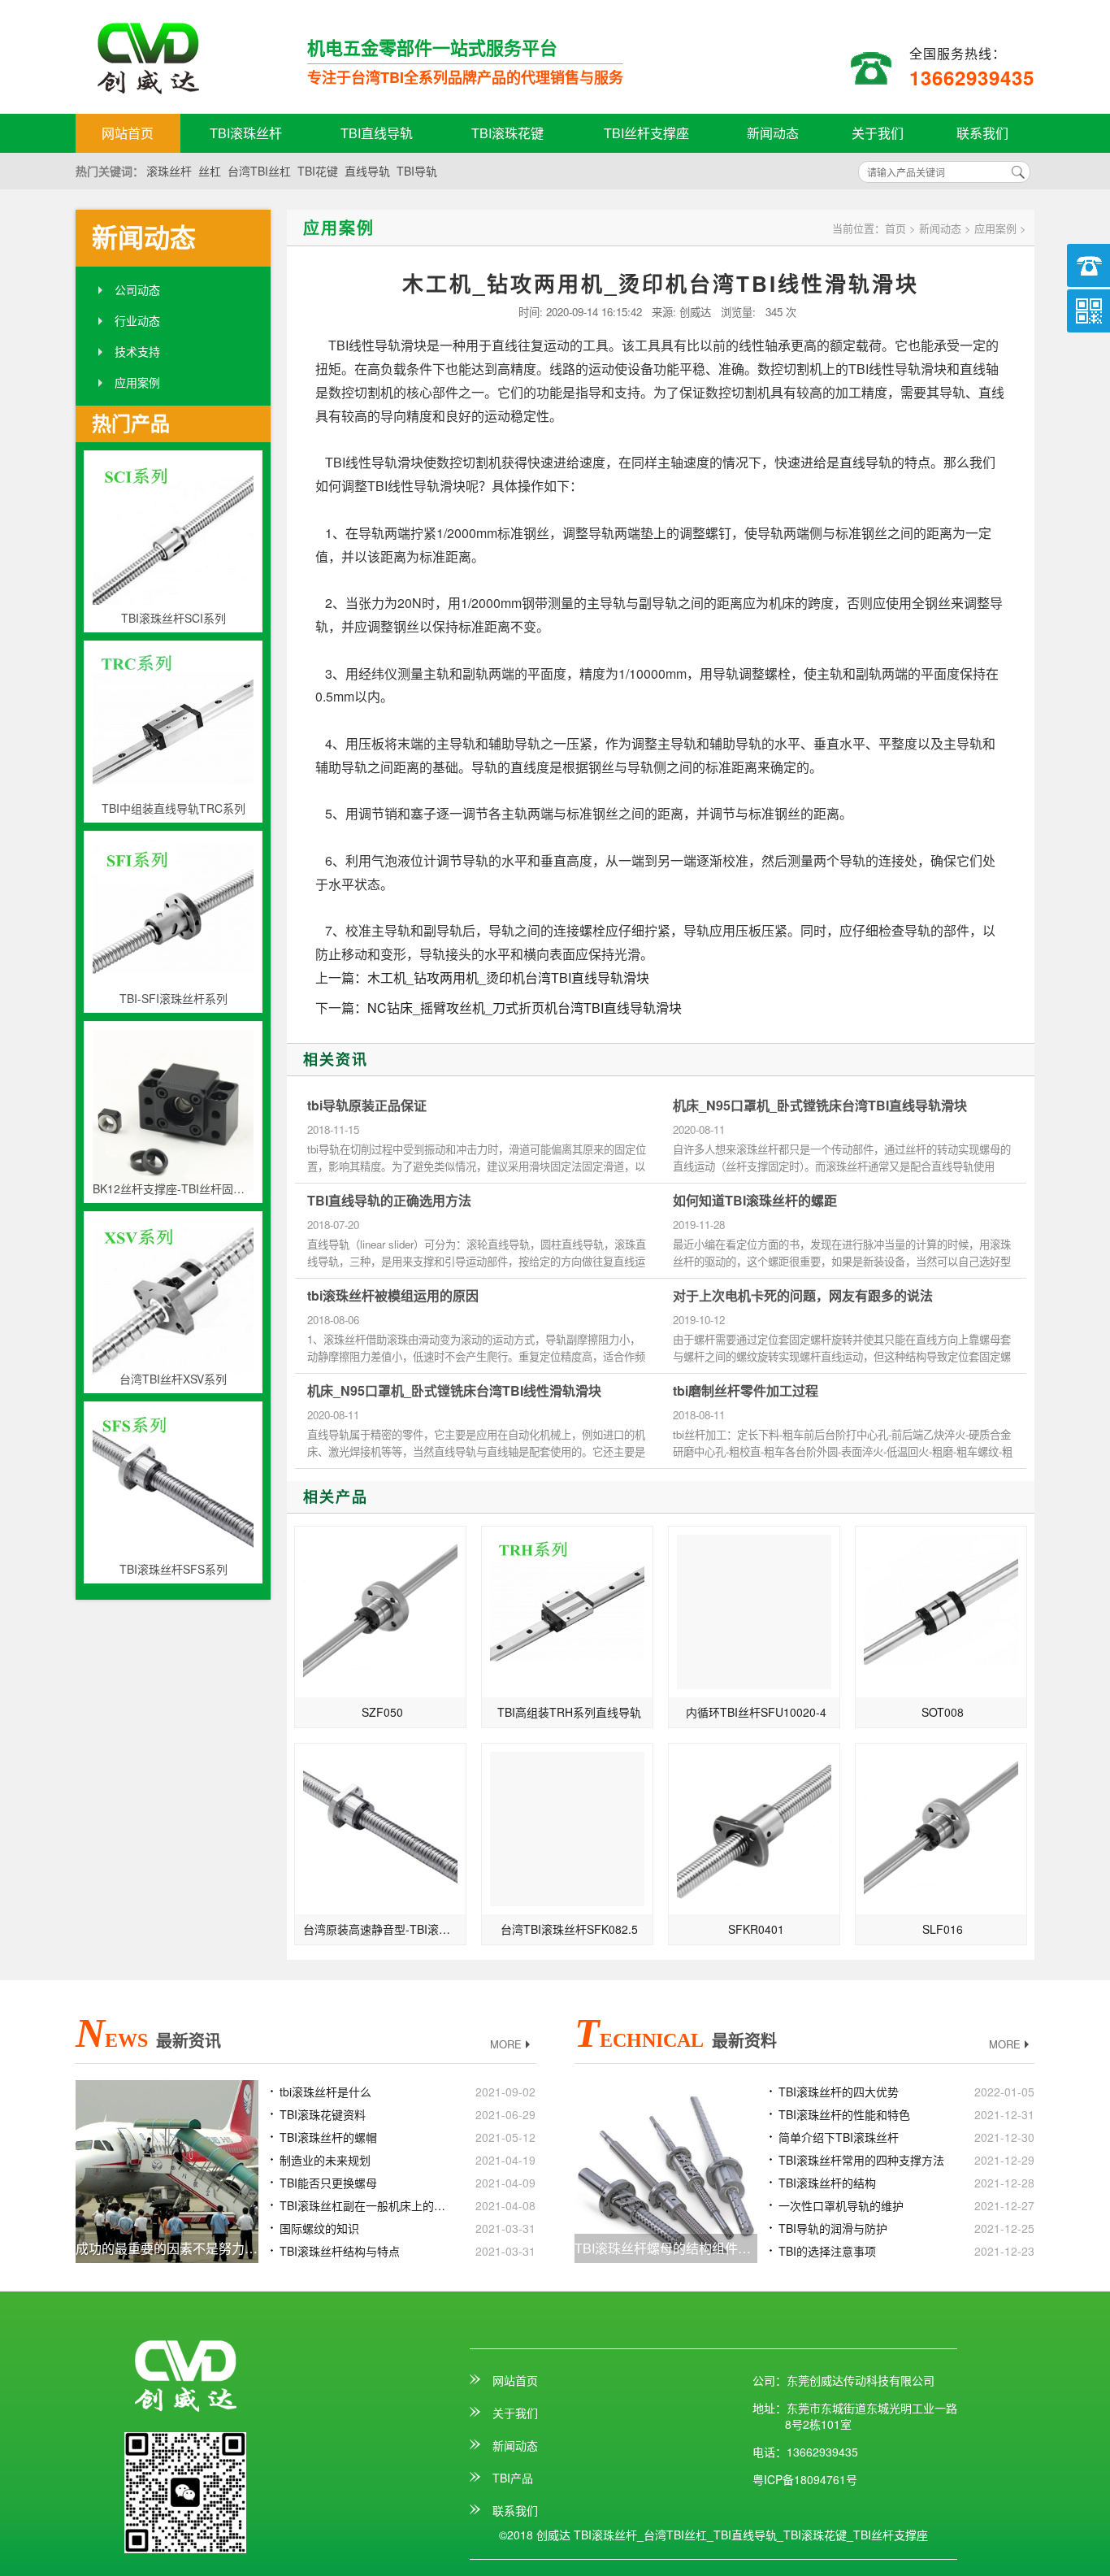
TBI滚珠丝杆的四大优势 (839, 2092)
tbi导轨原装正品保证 (367, 1106)
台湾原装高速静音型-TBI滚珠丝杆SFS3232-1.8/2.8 (385, 1929)
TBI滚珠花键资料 (323, 2114)
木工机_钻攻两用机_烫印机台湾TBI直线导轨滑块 (508, 977)
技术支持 (137, 351)
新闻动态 (773, 133)
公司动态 (137, 289)
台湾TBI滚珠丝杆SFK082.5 (569, 1929)
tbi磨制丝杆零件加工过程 (746, 1391)
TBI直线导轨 (377, 133)
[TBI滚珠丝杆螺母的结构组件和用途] (666, 2170)
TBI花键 (318, 171)
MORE (506, 2044)
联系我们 (982, 133)
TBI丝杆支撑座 (646, 133)
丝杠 (210, 171)
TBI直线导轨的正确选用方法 (389, 1201)
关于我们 (878, 133)
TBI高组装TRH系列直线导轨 (569, 1712)
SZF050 (382, 1712)
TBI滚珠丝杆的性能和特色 (844, 2114)
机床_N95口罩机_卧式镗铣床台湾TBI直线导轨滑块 (820, 1106)
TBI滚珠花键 (507, 133)
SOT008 (943, 1712)
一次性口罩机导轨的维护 (841, 2205)
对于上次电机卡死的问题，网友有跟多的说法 (803, 1296)
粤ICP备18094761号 (805, 2479)
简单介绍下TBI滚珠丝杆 (839, 2137)
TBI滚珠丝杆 (246, 133)
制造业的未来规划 (325, 2160)
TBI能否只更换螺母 (328, 2183)
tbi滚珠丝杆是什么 (325, 2092)
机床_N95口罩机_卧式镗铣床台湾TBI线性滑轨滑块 (454, 1391)
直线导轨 (367, 171)
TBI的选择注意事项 (827, 2251)
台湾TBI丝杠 (259, 171)
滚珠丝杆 (169, 171)
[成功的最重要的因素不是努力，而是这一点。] (167, 2170)
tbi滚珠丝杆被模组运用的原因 (393, 1296)
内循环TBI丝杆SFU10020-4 (756, 1712)
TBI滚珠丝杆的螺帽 (328, 2137)
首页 (895, 228)
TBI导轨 (417, 171)
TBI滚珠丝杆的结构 (827, 2183)
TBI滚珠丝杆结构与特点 (340, 2251)
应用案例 (137, 382)
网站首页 (128, 133)
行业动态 (137, 320)
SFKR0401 (756, 1929)
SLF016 (943, 1929)
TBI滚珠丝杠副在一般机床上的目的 (367, 2205)
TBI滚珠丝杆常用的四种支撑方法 (861, 2160)
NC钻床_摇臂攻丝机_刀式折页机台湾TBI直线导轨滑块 (525, 1008)
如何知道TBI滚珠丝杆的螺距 (755, 1201)
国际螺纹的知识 (319, 2228)
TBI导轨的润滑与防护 (833, 2228)
